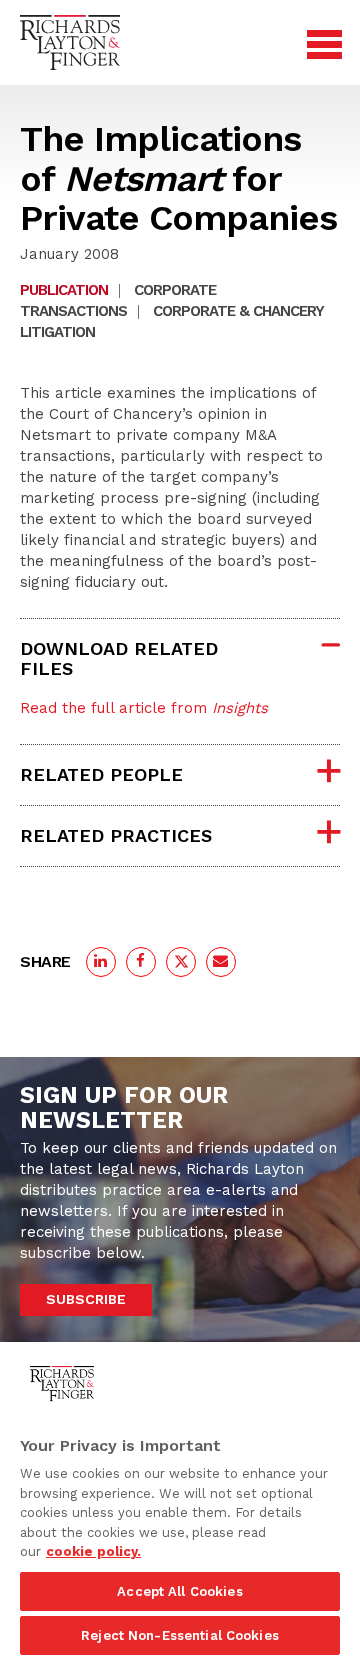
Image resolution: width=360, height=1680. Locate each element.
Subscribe (86, 1299)
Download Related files (119, 658)
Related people (101, 774)
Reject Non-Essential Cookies (180, 1635)
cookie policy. (93, 1551)
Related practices (116, 835)
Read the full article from (144, 708)
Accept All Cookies (179, 1591)
